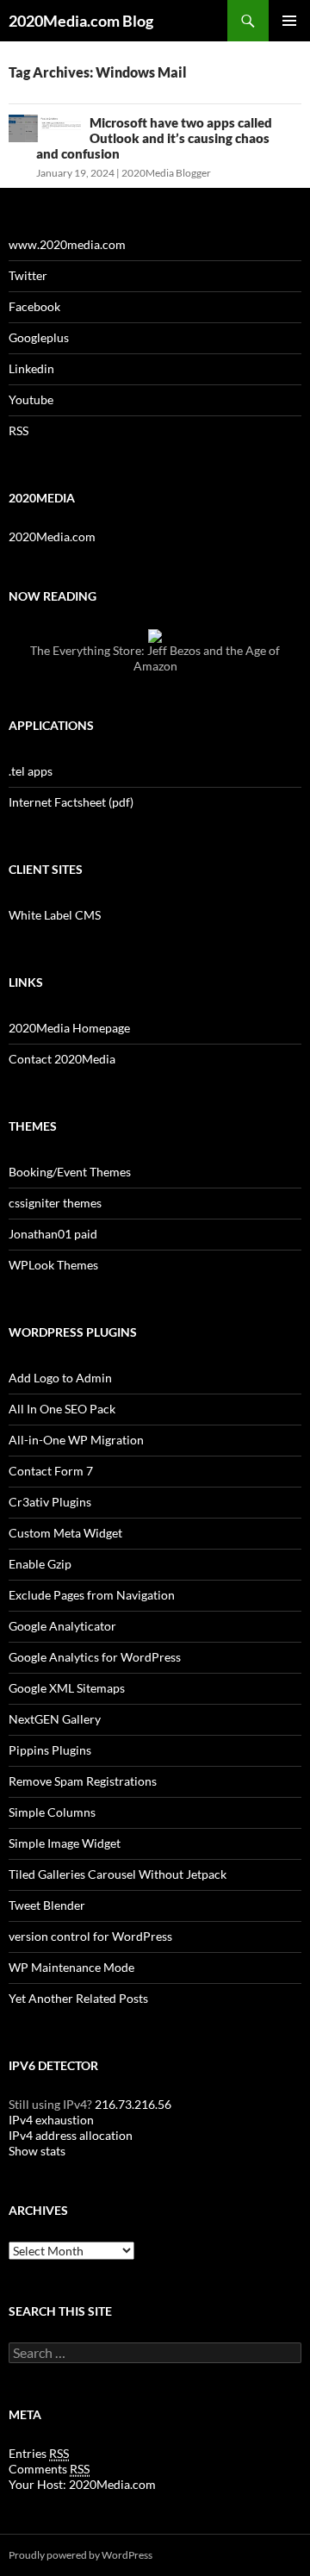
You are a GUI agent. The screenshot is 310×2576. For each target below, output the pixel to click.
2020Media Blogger (166, 173)
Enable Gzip (40, 1564)
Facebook (34, 306)
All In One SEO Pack (62, 1409)
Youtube (31, 399)
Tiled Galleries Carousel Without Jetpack (118, 1874)
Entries (39, 2453)
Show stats (37, 2151)
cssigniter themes (55, 1203)
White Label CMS (55, 915)
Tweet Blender (47, 1905)
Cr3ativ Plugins (50, 1502)
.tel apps (31, 771)
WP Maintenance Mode (71, 1967)
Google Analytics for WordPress (95, 1657)
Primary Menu (289, 21)
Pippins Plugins (50, 1750)
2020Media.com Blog (81, 21)
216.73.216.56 (132, 2104)
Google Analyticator (62, 1626)
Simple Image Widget (65, 1843)
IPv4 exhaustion (51, 2120)
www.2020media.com (67, 244)
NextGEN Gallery (55, 1719)
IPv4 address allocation (71, 2135)
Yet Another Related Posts (78, 1998)
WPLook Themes (53, 1265)
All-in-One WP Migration (76, 1440)
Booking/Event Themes (70, 1172)
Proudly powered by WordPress (81, 2555)
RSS (19, 430)
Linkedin (31, 368)
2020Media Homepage (69, 1028)
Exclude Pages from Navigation (92, 1595)
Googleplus (39, 337)
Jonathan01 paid (53, 1234)
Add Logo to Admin (60, 1378)
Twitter (28, 275)
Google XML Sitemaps (67, 1688)
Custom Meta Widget (65, 1533)
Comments (49, 2469)
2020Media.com (52, 536)
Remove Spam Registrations (83, 1781)
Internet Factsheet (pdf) (71, 802)
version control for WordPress (90, 1936)
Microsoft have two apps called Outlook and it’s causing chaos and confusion (154, 138)
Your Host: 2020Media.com (82, 2484)
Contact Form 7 (51, 1471)
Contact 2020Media (62, 1059)
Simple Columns (52, 1812)
